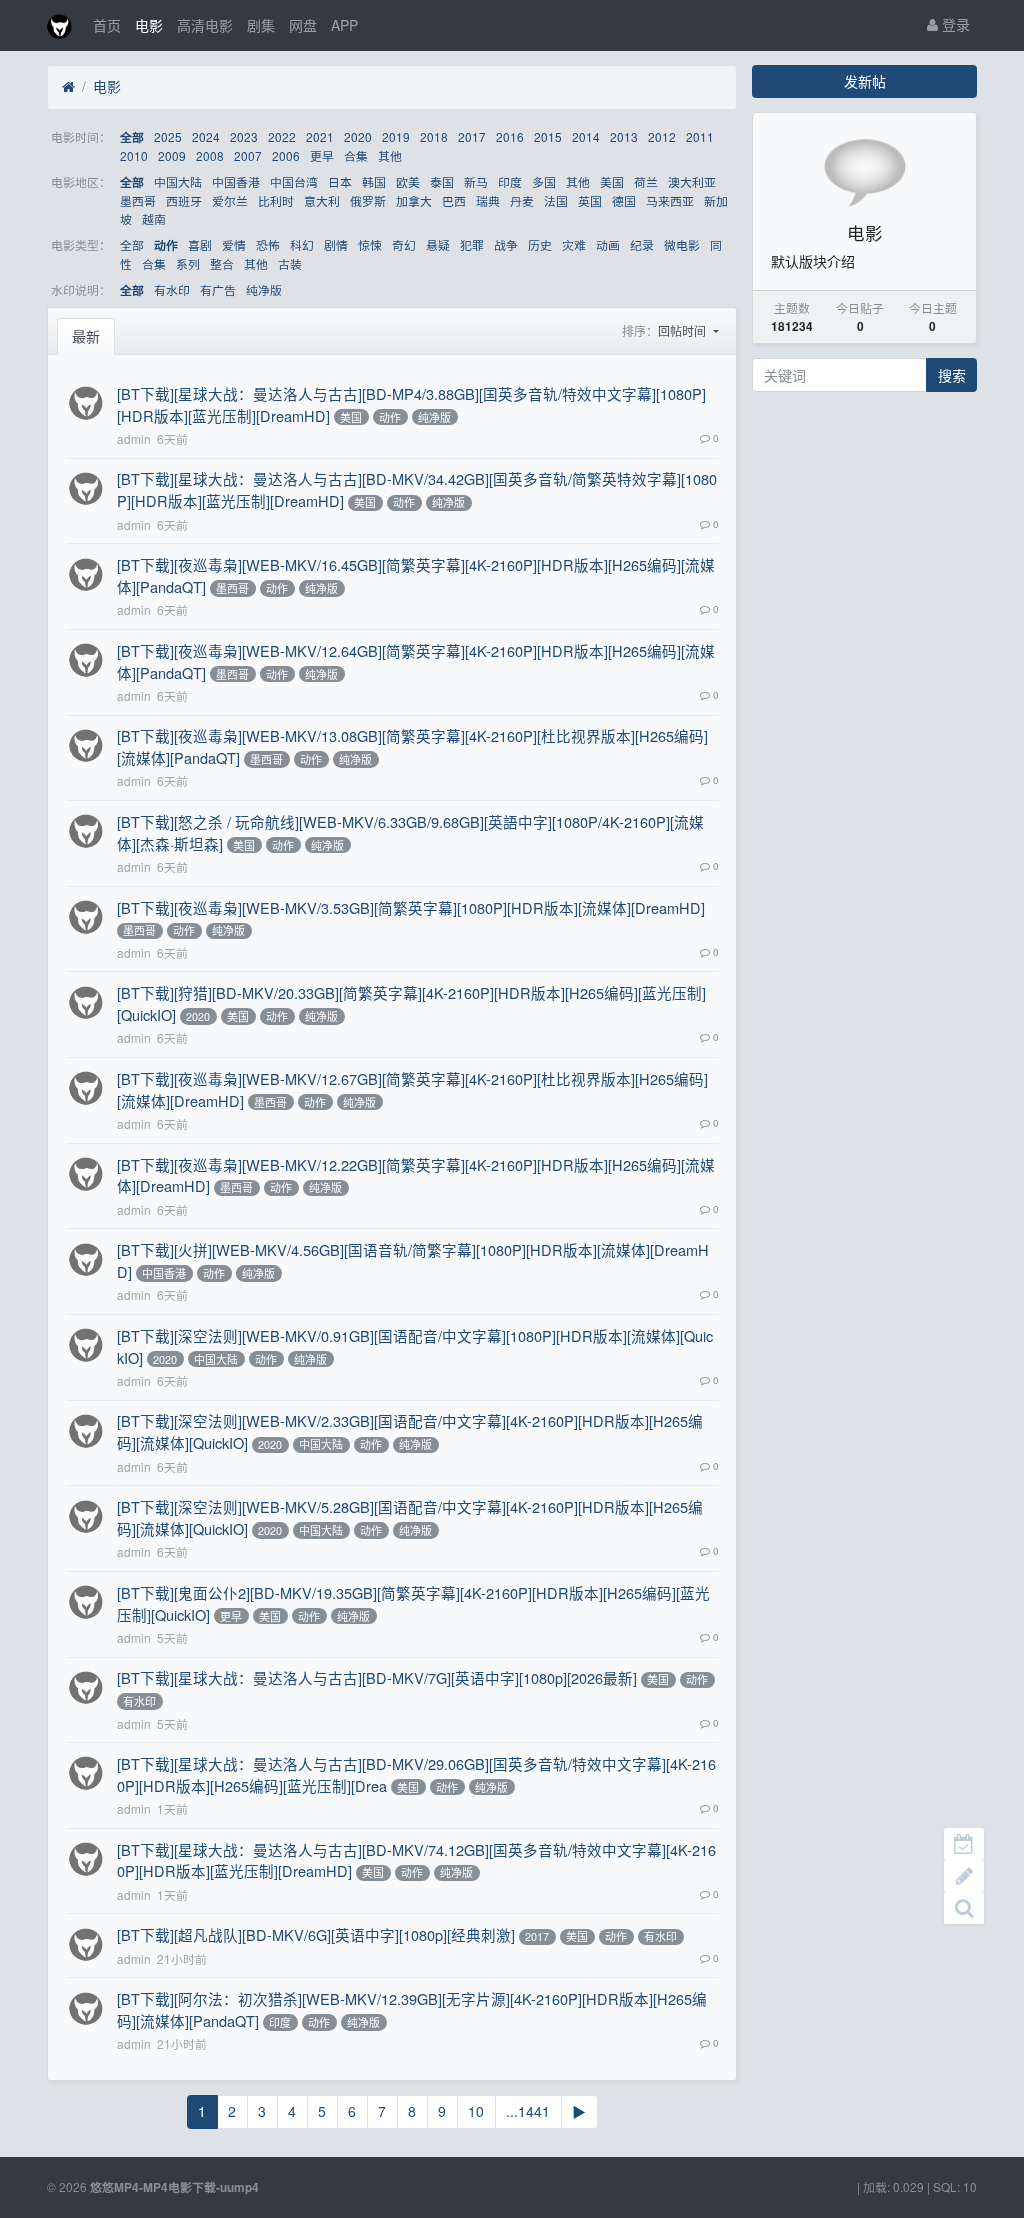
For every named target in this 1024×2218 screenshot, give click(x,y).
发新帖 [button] (865, 81)
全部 (132, 137)
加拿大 (414, 200)
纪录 (642, 244)
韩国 (374, 181)
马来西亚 (670, 200)
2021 (320, 136)
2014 (586, 136)
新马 (476, 181)
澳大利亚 (692, 181)
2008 (210, 155)
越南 (154, 218)
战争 (506, 244)
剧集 (261, 25)
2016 (510, 136)
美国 (612, 181)
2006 (286, 155)
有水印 (172, 289)
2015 (548, 136)
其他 (390, 155)
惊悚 (370, 244)
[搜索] (964, 1908)
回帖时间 (683, 330)
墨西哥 (138, 200)
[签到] (964, 1844)
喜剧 (200, 244)
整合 (222, 263)
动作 (166, 245)
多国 (544, 181)
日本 (340, 181)
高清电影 (205, 25)
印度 (510, 181)
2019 (396, 136)
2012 (662, 136)
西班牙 (184, 200)
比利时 (276, 200)
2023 (244, 136)
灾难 (574, 244)
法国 (556, 200)
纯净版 (264, 289)
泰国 (442, 181)
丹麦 (522, 200)
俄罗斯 (368, 200)
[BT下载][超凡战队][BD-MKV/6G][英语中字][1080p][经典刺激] (316, 1934)
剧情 (336, 244)
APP (344, 25)
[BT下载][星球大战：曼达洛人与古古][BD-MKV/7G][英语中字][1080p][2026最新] (377, 1677)
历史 (540, 244)
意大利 (322, 200)
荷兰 (646, 181)
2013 (624, 136)
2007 (248, 155)
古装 (290, 263)
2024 (206, 136)
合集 (356, 155)
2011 (700, 136)
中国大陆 (178, 181)
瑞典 (488, 200)
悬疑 (438, 244)
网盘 (303, 25)
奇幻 (404, 244)
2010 (134, 155)
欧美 (408, 181)
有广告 (218, 289)
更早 (322, 155)
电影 (149, 25)
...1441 (528, 2111)
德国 (624, 200)
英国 (590, 200)
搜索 (952, 375)
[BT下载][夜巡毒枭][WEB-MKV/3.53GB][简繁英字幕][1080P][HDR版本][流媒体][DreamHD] (411, 907)
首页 (107, 25)
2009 (172, 155)
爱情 (234, 244)
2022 (282, 136)
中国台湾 (294, 181)
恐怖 (268, 244)
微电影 (682, 244)
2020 (358, 136)
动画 (608, 244)
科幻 (302, 244)
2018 (434, 136)
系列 (188, 263)
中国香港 (236, 181)
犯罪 (472, 244)
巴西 (454, 200)
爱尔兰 (230, 200)
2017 (472, 136)
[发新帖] (964, 1876)
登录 (954, 24)
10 (476, 2111)
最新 (86, 336)
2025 (168, 136)
